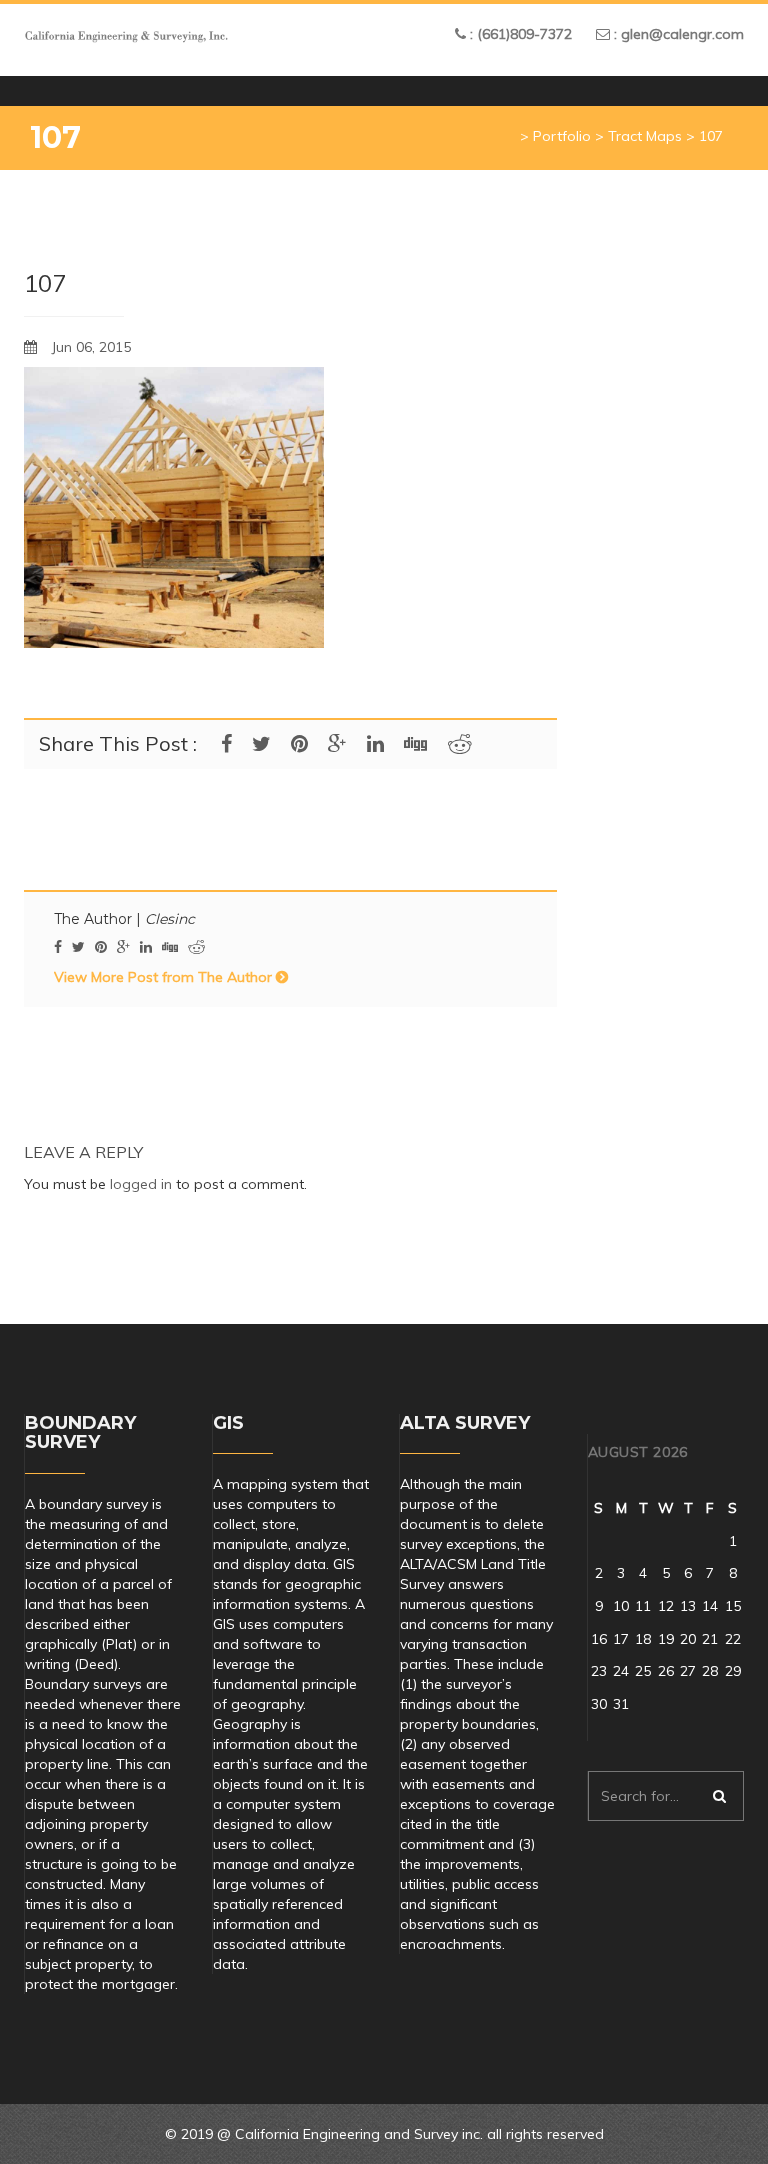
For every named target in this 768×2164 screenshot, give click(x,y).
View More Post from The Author (165, 977)
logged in (141, 1184)
